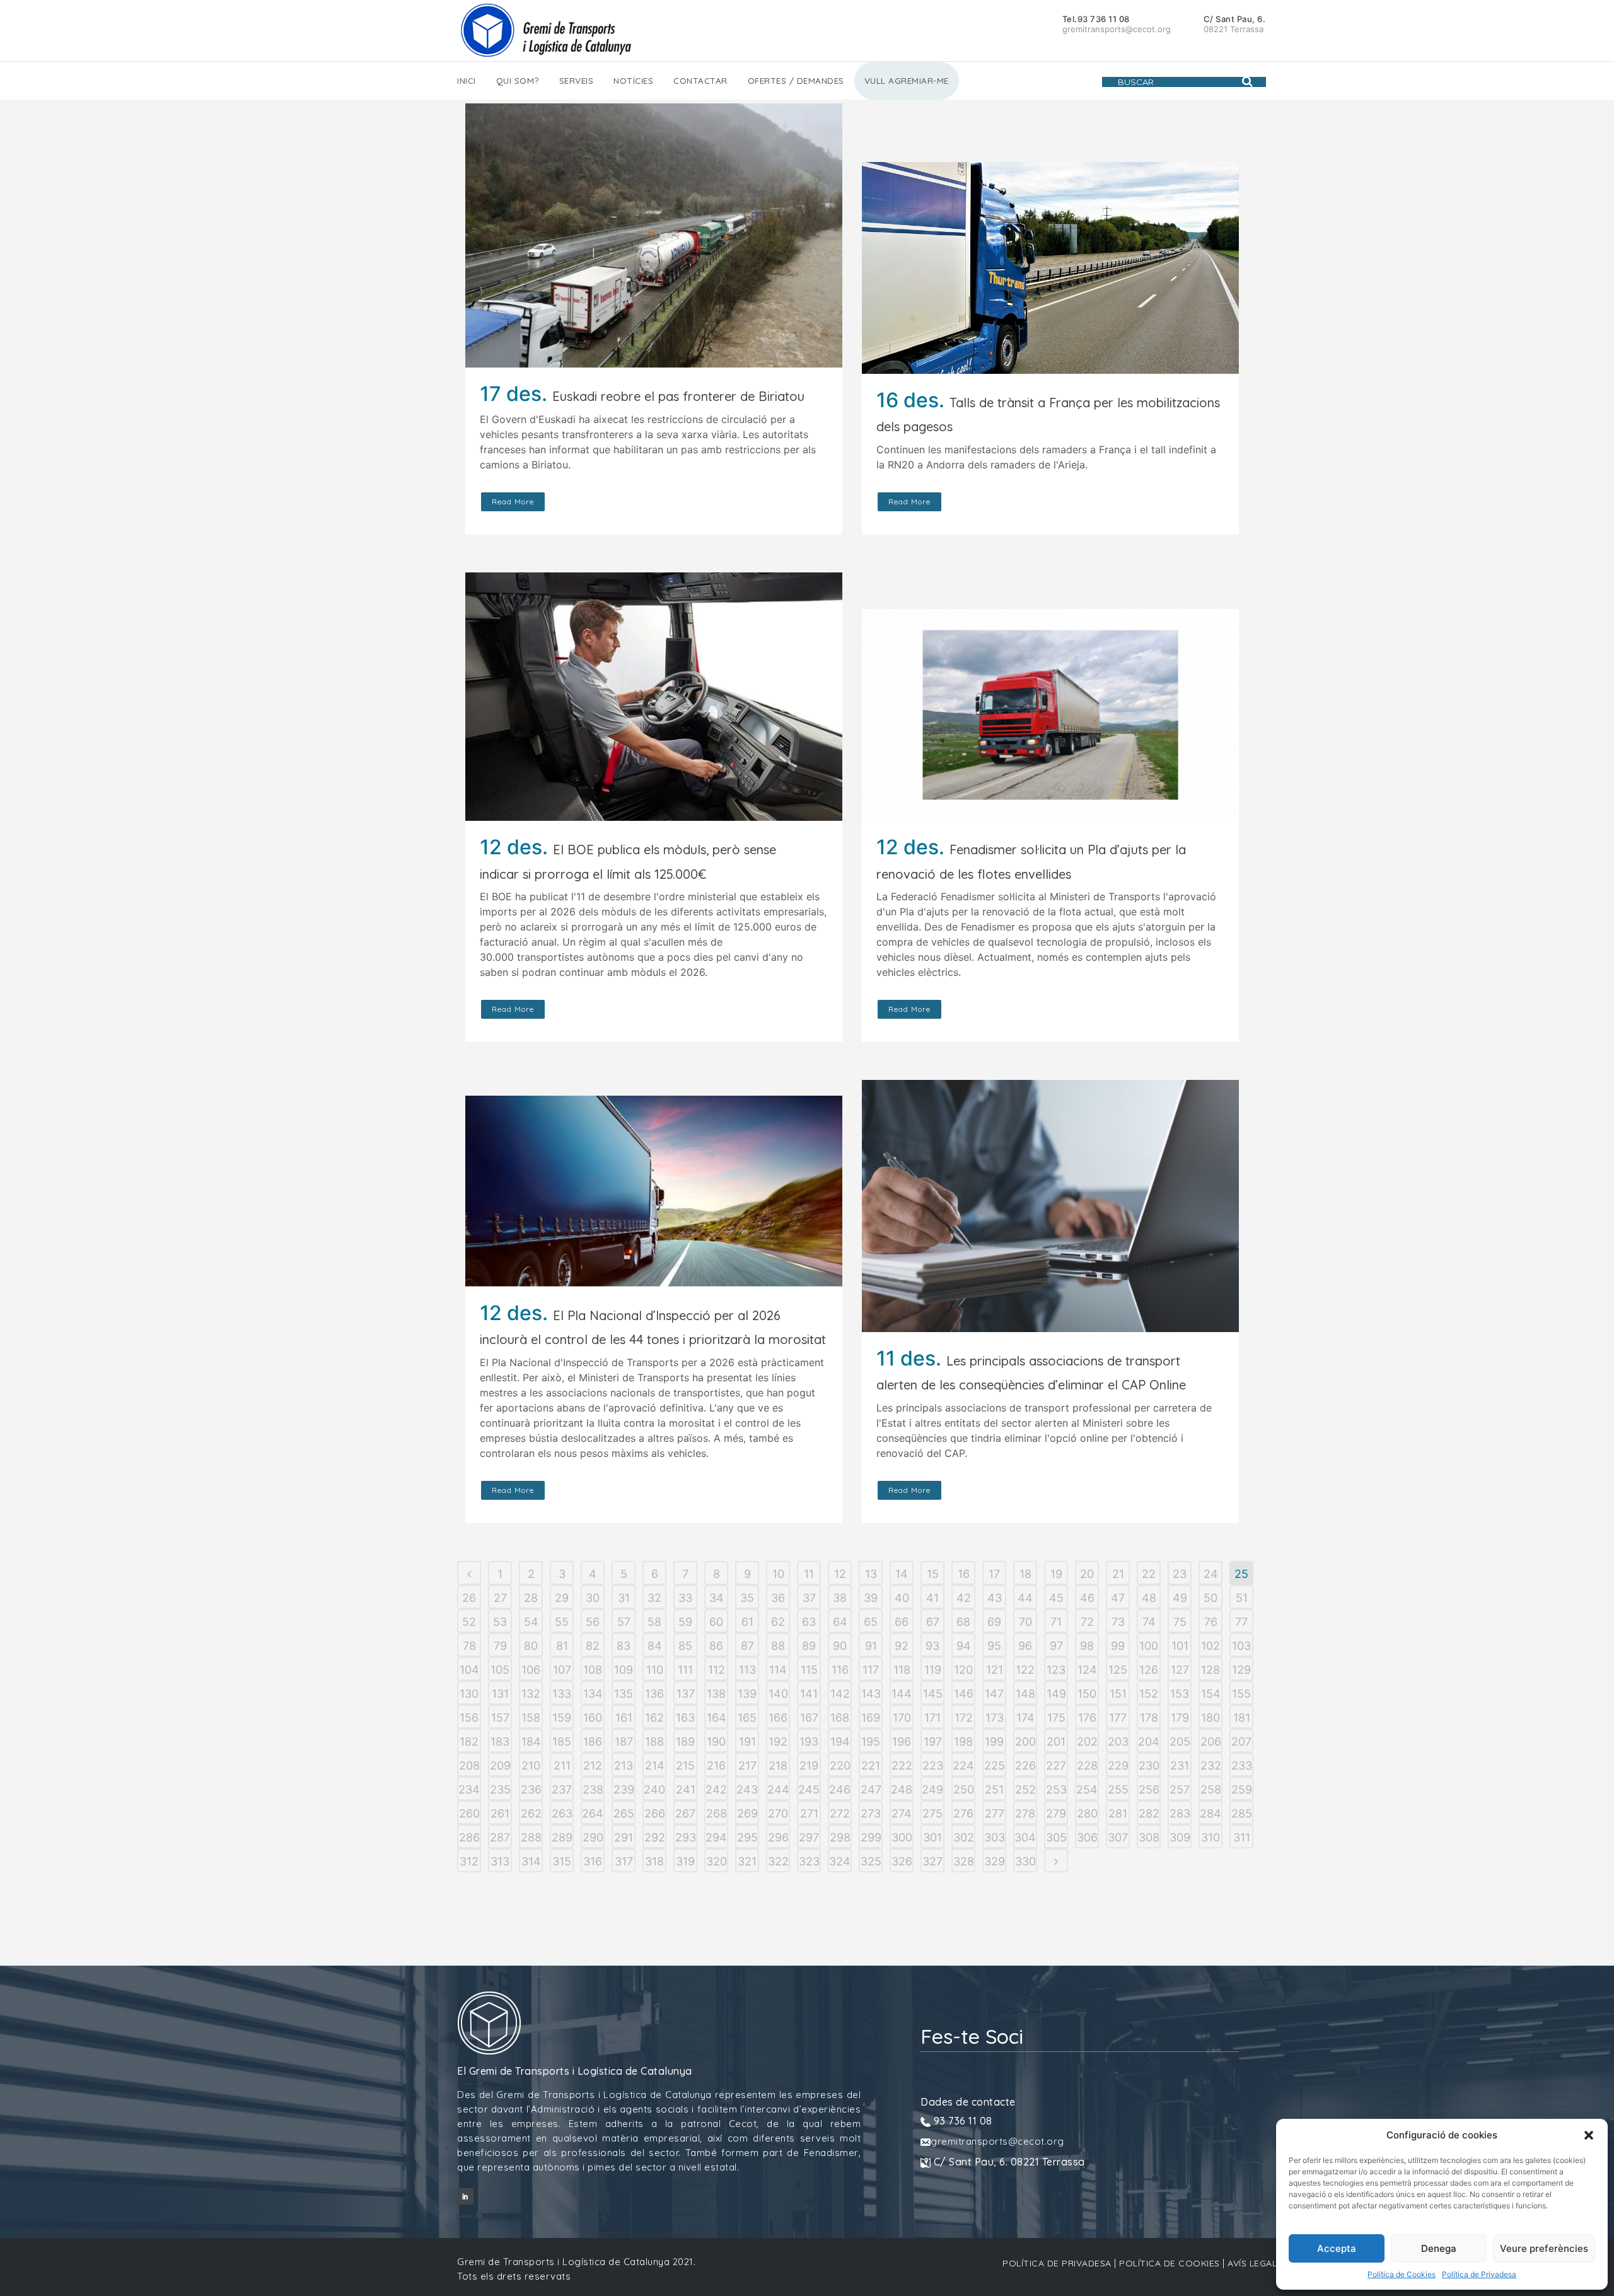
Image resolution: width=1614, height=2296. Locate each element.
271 (809, 1813)
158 (531, 1718)
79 (500, 1646)
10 (778, 1574)
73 (1118, 1622)
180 (1210, 1718)
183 (500, 1742)
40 (902, 1598)
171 (932, 1718)
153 (1180, 1694)
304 (1025, 1837)
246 (840, 1789)
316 (593, 1861)
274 (902, 1813)
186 (593, 1742)
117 (871, 1670)
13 (871, 1574)
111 (685, 1670)
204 (1149, 1742)
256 (1149, 1789)
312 (469, 1861)
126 (1149, 1670)
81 (562, 1646)
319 (685, 1861)
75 (1180, 1622)
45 (1056, 1598)
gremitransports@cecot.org (997, 2141)
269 (747, 1813)
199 (994, 1742)
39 (871, 1598)
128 (1210, 1670)
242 (716, 1789)
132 (531, 1694)
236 (531, 1789)
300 (902, 1837)
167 (809, 1718)
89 (809, 1646)
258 (1211, 1789)
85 (685, 1646)
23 (1180, 1574)
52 (469, 1622)
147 (994, 1694)
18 (1025, 1574)
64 (840, 1622)
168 (840, 1718)
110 (655, 1670)
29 (562, 1598)
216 (716, 1765)
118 (902, 1670)
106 (531, 1670)
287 (500, 1837)
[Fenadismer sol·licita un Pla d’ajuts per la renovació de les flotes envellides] (1050, 715)
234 (469, 1789)
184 (531, 1742)
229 (1118, 1765)
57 (624, 1622)
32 (654, 1598)
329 (995, 1861)
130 (469, 1694)
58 (654, 1622)
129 (1241, 1670)
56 (593, 1622)
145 (933, 1694)
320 (717, 1861)
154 (1211, 1694)
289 (562, 1837)
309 (1180, 1837)
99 (1118, 1646)
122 (1025, 1670)
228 (1087, 1765)
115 (809, 1670)
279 (1056, 1813)
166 (778, 1718)
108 (593, 1670)
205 (1180, 1742)
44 (1025, 1598)
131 (500, 1694)
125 (1118, 1670)
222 (902, 1765)
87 (747, 1646)
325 (871, 1861)
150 (1087, 1694)
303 (995, 1837)
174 (1025, 1718)
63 (809, 1622)
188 (654, 1742)
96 (1025, 1646)
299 (871, 1837)
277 (995, 1813)
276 (963, 1813)
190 (716, 1742)
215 (685, 1765)
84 (655, 1646)
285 (1242, 1813)
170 (902, 1718)
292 (655, 1837)
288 (531, 1837)
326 (902, 1861)
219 (809, 1765)
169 (871, 1718)
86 (716, 1646)
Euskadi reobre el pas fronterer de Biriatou (678, 396)
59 (685, 1622)
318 (654, 1861)
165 (747, 1718)
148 (1025, 1694)
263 (562, 1813)
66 (902, 1622)
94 (964, 1646)
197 (933, 1742)
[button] (1589, 2135)
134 (593, 1694)
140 (778, 1694)
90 (840, 1646)
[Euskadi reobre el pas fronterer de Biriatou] (654, 235)
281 (1118, 1813)
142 (840, 1694)
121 (995, 1670)
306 (1087, 1837)
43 (995, 1598)
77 (1241, 1622)
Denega (1439, 2248)
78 (469, 1646)
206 (1211, 1742)
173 (995, 1718)
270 (778, 1813)
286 (469, 1837)
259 (1242, 1789)
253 (1056, 1789)
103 (1241, 1646)
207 (1241, 1742)
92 (902, 1646)
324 (840, 1861)
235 (500, 1789)
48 (1149, 1598)
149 (1056, 1694)
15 (933, 1574)
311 (1242, 1837)
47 (1118, 1598)
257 (1180, 1789)
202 (1087, 1742)
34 (717, 1598)
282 (1149, 1813)
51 (1242, 1598)
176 (1087, 1718)
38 (840, 1598)
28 (531, 1598)
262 (531, 1813)
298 (840, 1837)
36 (778, 1598)
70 (1025, 1622)
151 (1118, 1694)
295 (747, 1837)
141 (809, 1694)
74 (1149, 1622)
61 (747, 1622)
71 (1056, 1622)
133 (562, 1694)
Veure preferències (1544, 2248)
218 (778, 1765)
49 (1180, 1598)
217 (747, 1765)
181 (1242, 1718)
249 (932, 1789)
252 (1025, 1789)
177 (1118, 1718)
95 (994, 1646)
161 (624, 1718)
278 (1025, 1813)
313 (500, 1861)
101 (1180, 1646)
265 (624, 1813)
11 (809, 1574)
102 (1210, 1646)
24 (1211, 1574)
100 (1149, 1646)
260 (469, 1813)
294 (716, 1837)
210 (531, 1765)
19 (1056, 1574)
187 (624, 1742)
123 (1056, 1670)
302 (964, 1837)
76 (1211, 1622)
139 (747, 1694)
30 (593, 1598)
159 (562, 1718)
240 (654, 1789)
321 (747, 1861)
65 (871, 1622)
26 (469, 1598)
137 (686, 1694)
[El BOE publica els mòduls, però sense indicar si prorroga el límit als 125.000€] (654, 697)
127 (1180, 1670)
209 (500, 1765)
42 (964, 1598)
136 (654, 1694)
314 (531, 1861)
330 (1025, 1861)
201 (1056, 1742)
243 (747, 1789)
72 (1087, 1622)
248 (902, 1789)
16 (964, 1574)
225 (995, 1765)
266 (655, 1813)
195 (871, 1742)
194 (840, 1742)
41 (932, 1598)
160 (593, 1718)
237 (562, 1789)
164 (717, 1718)
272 (840, 1813)
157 (500, 1718)
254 (1087, 1789)
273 (871, 1813)
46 (1087, 1598)
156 (469, 1718)
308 (1149, 1837)
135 (624, 1694)
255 (1118, 1789)
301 (932, 1837)
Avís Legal (1252, 2263)
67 (933, 1622)
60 (716, 1622)
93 (932, 1646)
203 (1118, 1742)
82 (593, 1646)
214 (655, 1765)
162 (654, 1718)
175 (1056, 1718)
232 (1211, 1765)
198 (963, 1742)
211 (562, 1765)
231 (1180, 1765)
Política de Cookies (1402, 2274)
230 (1149, 1765)
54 (531, 1622)
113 (747, 1670)
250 (964, 1789)
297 (809, 1837)
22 (1149, 1574)
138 (716, 1694)
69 (994, 1622)
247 (871, 1789)
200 (1025, 1742)
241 (686, 1789)
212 (593, 1765)
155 (1241, 1694)
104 (469, 1670)
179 (1180, 1718)
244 (778, 1789)
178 (1149, 1718)
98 (1087, 1646)
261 (500, 1813)
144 (902, 1694)
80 (531, 1646)
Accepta (1337, 2248)
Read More (513, 502)
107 (562, 1670)
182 (469, 1742)
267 (685, 1813)
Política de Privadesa (1479, 2274)
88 (778, 1646)
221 (871, 1765)
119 (933, 1670)
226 (1025, 1765)
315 (562, 1861)
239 (624, 1789)
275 (932, 1813)
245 (809, 1789)
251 (994, 1789)
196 (902, 1742)
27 (500, 1598)
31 (624, 1598)
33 (685, 1598)
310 (1210, 1837)
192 (778, 1742)
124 (1087, 1670)
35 (747, 1598)
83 (624, 1646)
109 (624, 1670)
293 (686, 1837)
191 (747, 1742)
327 (932, 1861)
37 (809, 1598)
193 (809, 1742)
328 (964, 1861)
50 (1210, 1598)
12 (840, 1574)
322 (778, 1861)
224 (963, 1765)
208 (469, 1765)
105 (500, 1670)
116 (840, 1670)
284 (1210, 1813)
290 (593, 1837)
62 (778, 1622)
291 (624, 1837)
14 (902, 1574)
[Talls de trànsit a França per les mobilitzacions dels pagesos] (1050, 268)
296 (778, 1837)
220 (840, 1765)
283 (1180, 1813)
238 (593, 1789)
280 (1087, 1813)
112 (717, 1670)
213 (624, 1765)
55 (562, 1622)
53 (500, 1622)
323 (809, 1861)
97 (1056, 1646)
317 (624, 1861)
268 (717, 1813)
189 (685, 1742)
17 (994, 1574)
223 (933, 1765)
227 (1056, 1765)
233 (1242, 1765)
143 (871, 1694)
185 (562, 1742)
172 (964, 1718)
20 (1087, 1574)
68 (963, 1622)
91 (871, 1646)
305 (1056, 1837)
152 (1149, 1694)
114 (778, 1670)
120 (963, 1670)
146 (964, 1694)
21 (1118, 1574)
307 (1118, 1837)
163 (685, 1718)
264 (593, 1813)
